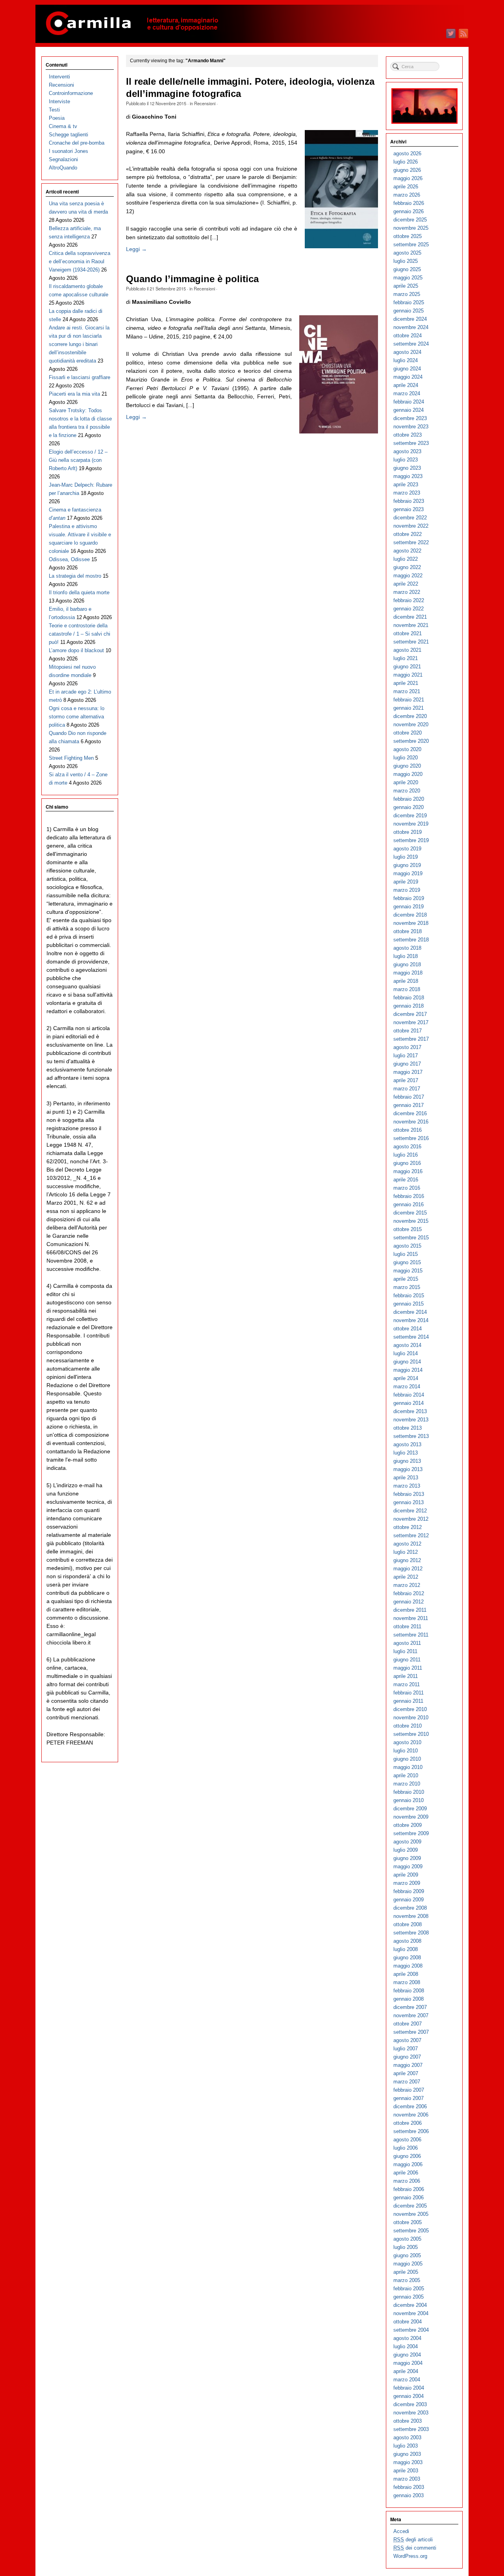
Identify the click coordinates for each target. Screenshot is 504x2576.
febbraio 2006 (409, 2189)
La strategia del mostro (75, 576)
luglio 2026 (406, 162)
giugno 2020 (407, 766)
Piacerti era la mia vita (74, 394)
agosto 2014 (407, 1345)
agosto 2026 (407, 153)
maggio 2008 (408, 1966)
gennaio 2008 (409, 1999)
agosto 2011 (407, 1643)
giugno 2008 (407, 1958)
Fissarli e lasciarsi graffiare (80, 377)
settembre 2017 (411, 1039)
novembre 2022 (411, 526)
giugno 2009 (407, 1858)
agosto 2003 (407, 2437)
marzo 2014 (407, 1387)
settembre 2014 (411, 1337)
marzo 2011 (407, 1684)
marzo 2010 (407, 1784)
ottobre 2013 (408, 1428)
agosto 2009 (407, 1842)
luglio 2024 (406, 360)
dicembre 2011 (410, 1610)
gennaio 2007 (409, 2098)
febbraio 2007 (409, 2090)
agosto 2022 (407, 551)
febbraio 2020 (409, 799)
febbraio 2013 (409, 1494)
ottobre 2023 (408, 435)
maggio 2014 (408, 1370)
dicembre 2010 (410, 1709)
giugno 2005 (407, 2255)
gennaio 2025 (409, 311)
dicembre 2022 (410, 518)
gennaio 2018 (409, 1006)
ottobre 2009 (408, 1825)
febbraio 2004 (409, 2388)
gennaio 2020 (409, 807)
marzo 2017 (407, 1089)
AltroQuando (63, 168)
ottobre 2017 (408, 1031)
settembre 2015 (411, 1238)
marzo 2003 (407, 2479)
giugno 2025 (407, 269)
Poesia (57, 118)
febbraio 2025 (409, 302)
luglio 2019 (406, 857)
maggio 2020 (408, 774)
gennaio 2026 (409, 211)
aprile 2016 (406, 1180)
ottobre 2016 (408, 1130)
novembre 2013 (411, 1420)
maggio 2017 (408, 1072)
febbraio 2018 (409, 998)
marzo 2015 (407, 1287)
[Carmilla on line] (252, 24)
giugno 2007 (407, 2057)
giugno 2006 (407, 2156)
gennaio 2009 (409, 1900)
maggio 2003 (408, 2462)
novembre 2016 (411, 1122)
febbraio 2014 (409, 1395)
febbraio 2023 (409, 501)
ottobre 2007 (408, 2024)
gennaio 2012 (409, 1602)
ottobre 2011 (407, 1627)
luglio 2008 (406, 1949)
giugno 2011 (407, 1660)
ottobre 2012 (408, 1527)
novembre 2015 (411, 1221)
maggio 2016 (408, 1171)
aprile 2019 (406, 882)
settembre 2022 (411, 542)
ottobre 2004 (408, 2322)
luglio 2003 (406, 2446)
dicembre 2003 (410, 2404)
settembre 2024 (411, 344)
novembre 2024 (411, 327)
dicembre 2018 (410, 915)
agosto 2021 (407, 650)
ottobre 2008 (408, 1924)
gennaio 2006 (409, 2198)
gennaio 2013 (409, 1502)
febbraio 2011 (409, 1693)
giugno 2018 (407, 964)
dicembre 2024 (410, 319)
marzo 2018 (407, 989)
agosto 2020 (407, 749)
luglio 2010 (406, 1751)
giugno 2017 (407, 1064)
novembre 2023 (411, 427)
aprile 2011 (406, 1676)
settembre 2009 (411, 1833)
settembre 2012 (411, 1535)
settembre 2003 (411, 2429)
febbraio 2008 (409, 1991)
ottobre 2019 (408, 832)
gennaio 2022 (409, 609)
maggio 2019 (408, 873)
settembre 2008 (411, 1933)
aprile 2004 (406, 2371)
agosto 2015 (407, 1246)
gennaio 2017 (409, 1105)
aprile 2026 (406, 187)
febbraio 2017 (409, 1097)
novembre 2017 (411, 1022)
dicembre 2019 (410, 816)
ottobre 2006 (408, 2123)
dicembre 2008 (410, 1908)
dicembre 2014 (410, 1312)
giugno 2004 (407, 2355)
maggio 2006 (408, 2164)
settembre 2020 (411, 741)
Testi (54, 110)
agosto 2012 (407, 1544)
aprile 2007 (406, 2073)
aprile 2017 (406, 1080)
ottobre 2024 (408, 336)
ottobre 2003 (408, 2421)
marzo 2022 (407, 592)
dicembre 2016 (410, 1113)
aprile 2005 (406, 2272)
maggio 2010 (408, 1767)
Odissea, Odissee (69, 559)
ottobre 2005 (408, 2222)
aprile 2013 (406, 1478)
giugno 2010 (407, 1759)
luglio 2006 (406, 2148)
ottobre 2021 (408, 633)
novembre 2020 (411, 724)
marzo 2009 (407, 1883)
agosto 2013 (407, 1444)
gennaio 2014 (409, 1403)
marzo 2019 (407, 890)
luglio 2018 (406, 956)
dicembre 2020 (410, 716)
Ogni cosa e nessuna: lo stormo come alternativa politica (77, 717)
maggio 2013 (408, 1469)
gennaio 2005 (409, 2297)
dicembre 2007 (410, 2007)
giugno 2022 (407, 567)
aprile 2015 (406, 1279)
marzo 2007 (407, 2082)
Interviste (59, 101)
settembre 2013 (411, 1436)
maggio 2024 (408, 377)
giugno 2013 (407, 1461)
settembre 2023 (411, 443)
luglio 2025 (406, 261)
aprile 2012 (406, 1577)
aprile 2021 (406, 683)
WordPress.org (410, 2556)
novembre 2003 (411, 2413)
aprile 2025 (406, 286)
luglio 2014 (406, 1353)
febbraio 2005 (409, 2289)
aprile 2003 (406, 2471)
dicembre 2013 (410, 1411)
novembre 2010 (411, 1718)
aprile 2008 (406, 1974)
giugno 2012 (407, 1560)
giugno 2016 (407, 1163)
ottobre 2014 (408, 1329)
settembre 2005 (411, 2231)
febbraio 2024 (409, 402)
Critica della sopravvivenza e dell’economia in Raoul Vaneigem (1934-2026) (80, 261)
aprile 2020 (406, 782)
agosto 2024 (407, 352)
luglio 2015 (406, 1254)
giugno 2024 (407, 369)
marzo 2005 (407, 2280)
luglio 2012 (406, 1552)
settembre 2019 (411, 840)
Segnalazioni (63, 159)
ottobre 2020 (408, 733)
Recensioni (205, 103)
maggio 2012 (408, 1569)
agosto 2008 (407, 1941)
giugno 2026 (407, 170)
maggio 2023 (408, 476)
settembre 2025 (411, 245)
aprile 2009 (406, 1875)
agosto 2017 (407, 1047)
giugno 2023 (407, 468)
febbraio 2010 (409, 1792)
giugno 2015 (407, 1262)
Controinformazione (71, 93)
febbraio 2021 (409, 700)
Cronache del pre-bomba (77, 143)
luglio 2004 (406, 2346)
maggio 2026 (408, 178)
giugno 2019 (407, 865)
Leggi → (136, 249)
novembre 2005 (411, 2214)
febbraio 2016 (409, 1196)
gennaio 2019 (409, 907)
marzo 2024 (407, 393)
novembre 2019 (411, 824)
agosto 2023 (407, 451)
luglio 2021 (406, 658)
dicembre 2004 (410, 2305)
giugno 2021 (407, 667)
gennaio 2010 (409, 1800)
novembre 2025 (411, 228)
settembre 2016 (411, 1138)
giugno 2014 (407, 1362)
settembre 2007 (411, 2032)
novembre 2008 (411, 1916)
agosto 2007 (407, 2040)
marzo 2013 (407, 1486)
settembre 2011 (411, 1635)
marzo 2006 (407, 2181)
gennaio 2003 (409, 2495)
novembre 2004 (411, 2313)
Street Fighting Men (71, 758)
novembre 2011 (411, 1618)
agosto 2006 (407, 2140)
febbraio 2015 (409, 1295)
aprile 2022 (406, 584)
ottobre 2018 (408, 931)
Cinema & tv (63, 126)
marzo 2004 (407, 2380)
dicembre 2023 (410, 418)
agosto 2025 (407, 253)
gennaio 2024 (409, 410)
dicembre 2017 (410, 1014)
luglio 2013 (406, 1453)
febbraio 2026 (409, 203)
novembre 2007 (411, 2015)
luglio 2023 (406, 460)
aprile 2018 (406, 981)
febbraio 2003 (409, 2487)
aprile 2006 (406, 2173)
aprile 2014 (406, 1378)
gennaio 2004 (409, 2396)
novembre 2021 (411, 625)
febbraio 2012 (409, 1593)
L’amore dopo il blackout (76, 650)
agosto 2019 (407, 849)
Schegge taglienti (69, 135)
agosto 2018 (407, 948)
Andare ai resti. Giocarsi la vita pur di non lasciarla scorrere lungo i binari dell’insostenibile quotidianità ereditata (79, 344)
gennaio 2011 (408, 1701)
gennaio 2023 (409, 509)
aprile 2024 (406, 385)
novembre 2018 (411, 923)
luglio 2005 (406, 2247)
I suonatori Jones (69, 151)
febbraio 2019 (409, 898)
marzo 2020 (407, 791)
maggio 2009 (408, 1866)
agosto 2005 (407, 2239)
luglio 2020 (406, 758)
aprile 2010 (406, 1775)
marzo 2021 (407, 691)
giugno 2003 (407, 2454)
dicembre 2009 (410, 1809)
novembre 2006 (411, 2115)
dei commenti (415, 2548)
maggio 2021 (408, 675)
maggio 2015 (408, 1271)
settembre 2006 (411, 2131)
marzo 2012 (407, 1585)
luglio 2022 (406, 559)
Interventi (59, 77)
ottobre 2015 (408, 1229)
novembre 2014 (411, 1320)
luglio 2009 (406, 1850)
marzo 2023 (407, 493)
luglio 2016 (406, 1155)
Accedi (401, 2531)
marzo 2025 (407, 294)
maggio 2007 (408, 2065)
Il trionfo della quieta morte (79, 592)
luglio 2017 (406, 1056)
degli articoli (413, 2540)
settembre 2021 (411, 642)
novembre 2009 (411, 1817)
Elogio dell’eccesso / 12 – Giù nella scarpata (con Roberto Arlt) (78, 460)
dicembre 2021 (410, 617)
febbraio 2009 (409, 1891)
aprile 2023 (406, 485)
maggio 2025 (408, 278)
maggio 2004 (408, 2363)
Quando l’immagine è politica (192, 279)
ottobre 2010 (408, 1726)
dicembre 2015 (410, 1213)
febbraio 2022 (409, 600)
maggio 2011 (408, 1668)
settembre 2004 (411, 2330)
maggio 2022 (408, 576)
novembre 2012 (411, 1519)
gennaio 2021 (409, 708)
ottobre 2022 (408, 534)
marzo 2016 (407, 1188)
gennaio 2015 (409, 1304)
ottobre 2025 (408, 236)
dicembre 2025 (410, 220)
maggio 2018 (408, 973)
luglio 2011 (405, 1651)
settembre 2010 (411, 1734)
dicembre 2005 (410, 2206)
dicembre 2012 (410, 1511)
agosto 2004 (407, 2338)
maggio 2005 (408, 2264)
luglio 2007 (406, 2049)
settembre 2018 (411, 940)
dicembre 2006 (410, 2106)
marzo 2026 (407, 195)
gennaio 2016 (409, 1204)
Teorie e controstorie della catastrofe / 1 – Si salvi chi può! (80, 634)
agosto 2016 (407, 1147)
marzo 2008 (407, 1982)
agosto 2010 (407, 1742)
